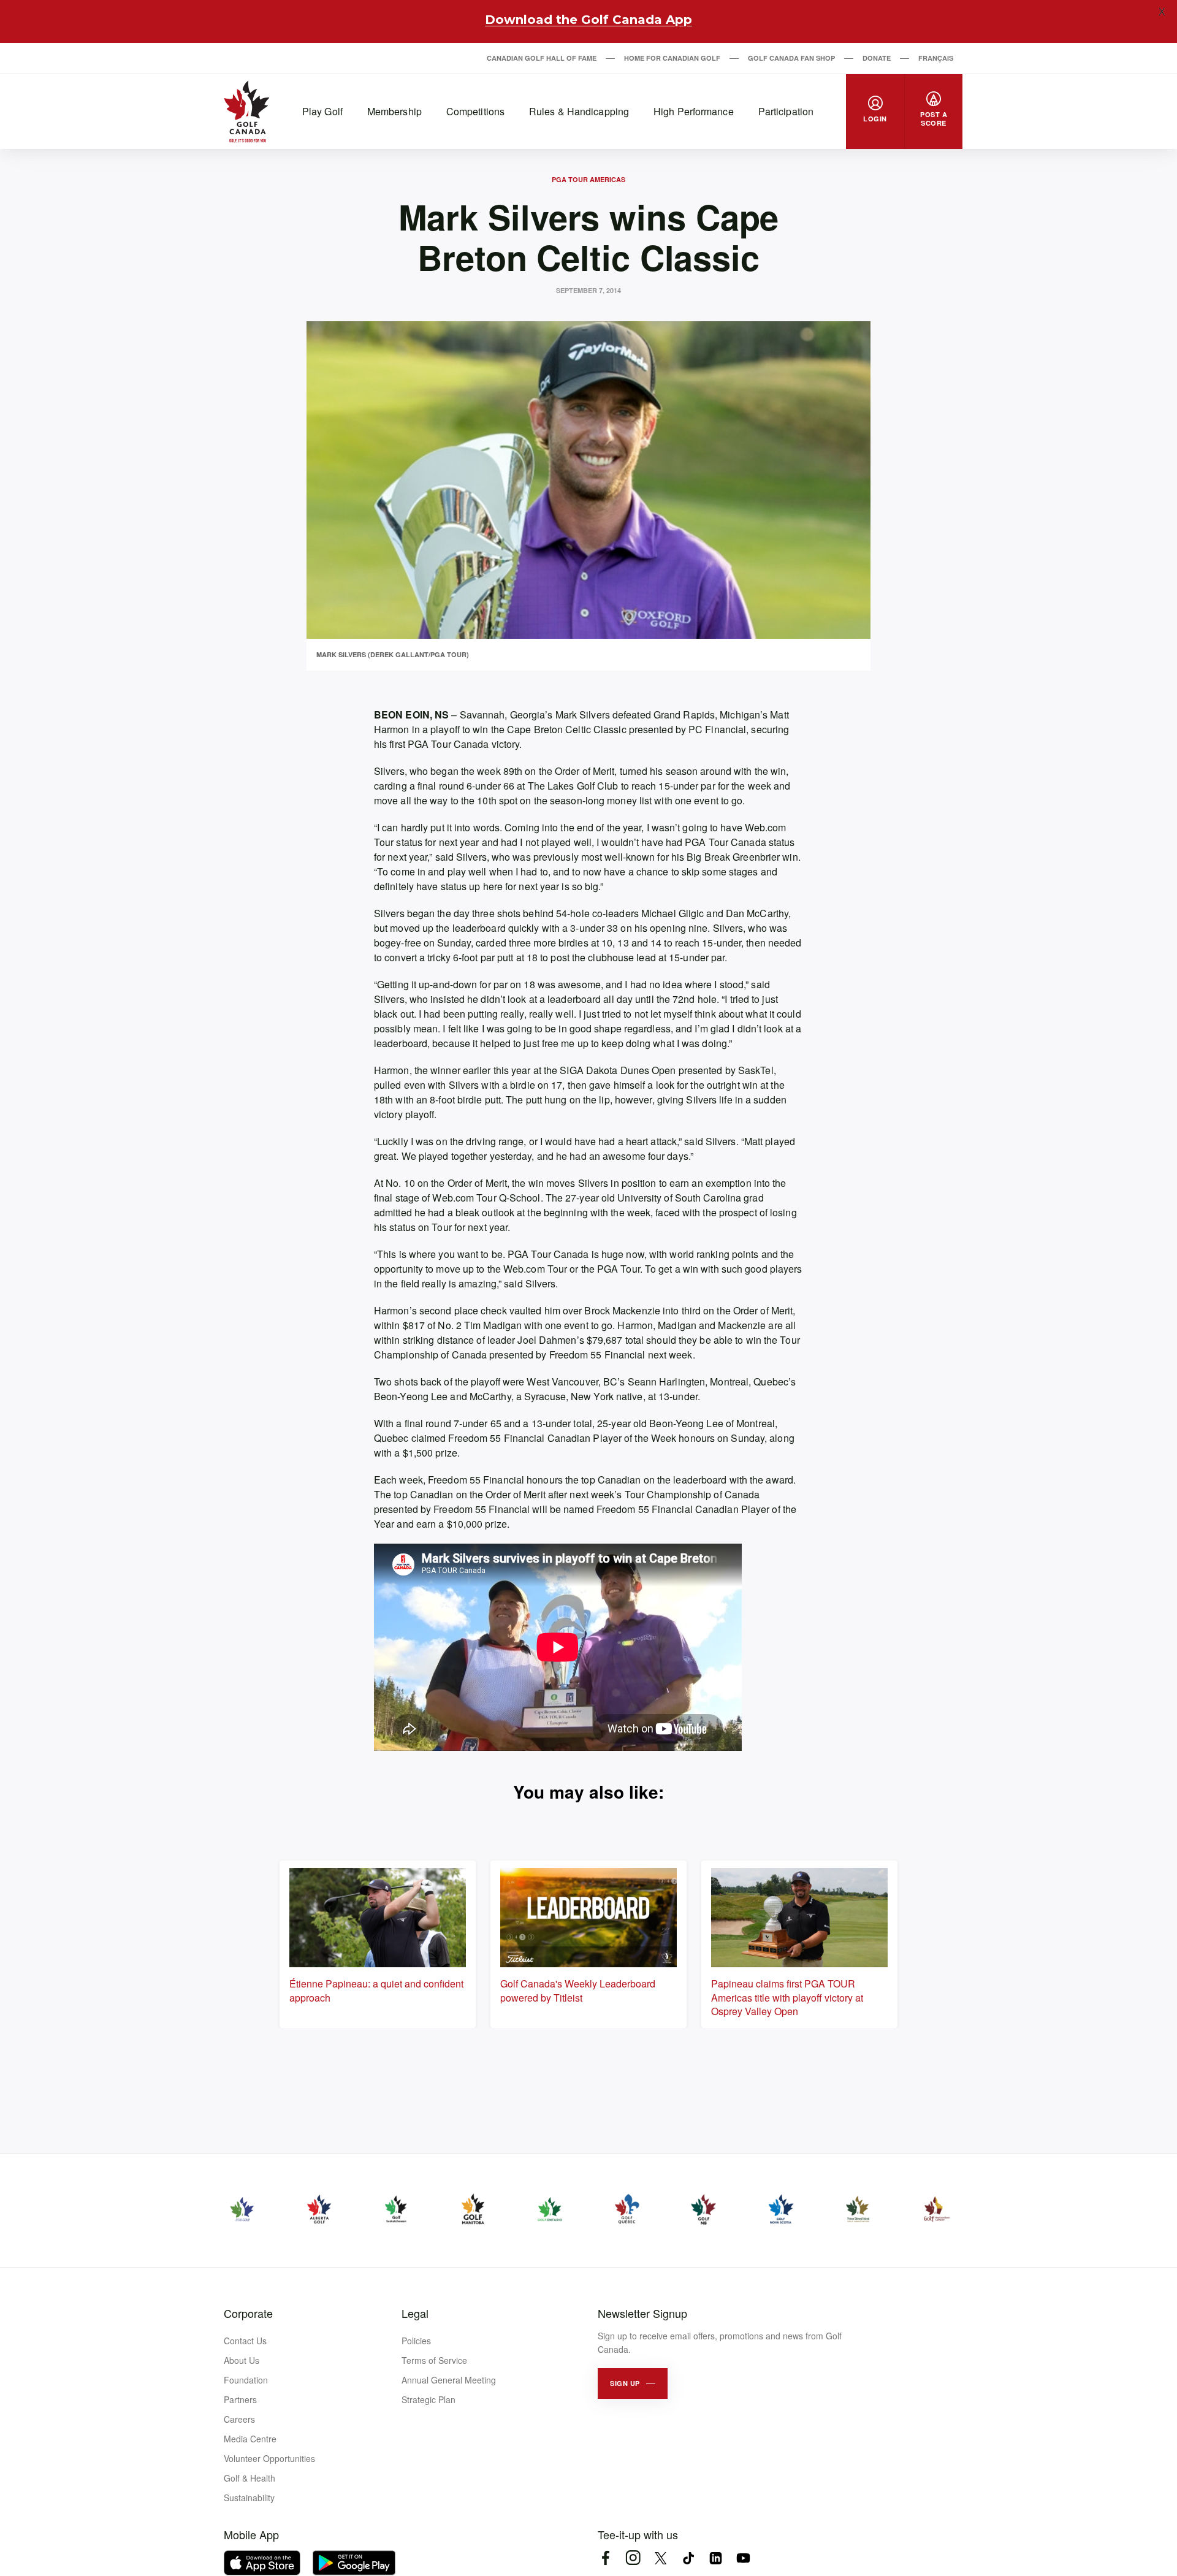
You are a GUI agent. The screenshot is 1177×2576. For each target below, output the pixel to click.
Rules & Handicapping (579, 111)
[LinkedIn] (716, 2558)
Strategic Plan (429, 2399)
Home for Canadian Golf (672, 58)
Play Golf (322, 111)
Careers (239, 2419)
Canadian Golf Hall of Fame (542, 58)
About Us (242, 2360)
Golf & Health (249, 2478)
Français (936, 58)
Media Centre (250, 2439)
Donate (877, 58)
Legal (415, 2313)
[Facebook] (605, 2558)
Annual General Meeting (449, 2380)
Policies (416, 2341)
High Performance (694, 111)
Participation (786, 111)
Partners (240, 2399)
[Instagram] (633, 2558)
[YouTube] (743, 2558)
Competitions (475, 111)
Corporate (248, 2313)
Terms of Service (434, 2360)
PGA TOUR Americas (588, 179)
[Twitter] (661, 2558)
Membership (394, 111)
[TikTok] (688, 2558)
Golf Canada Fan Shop (791, 58)
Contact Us (245, 2341)
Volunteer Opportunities (269, 2458)
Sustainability (249, 2498)
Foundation (246, 2380)
